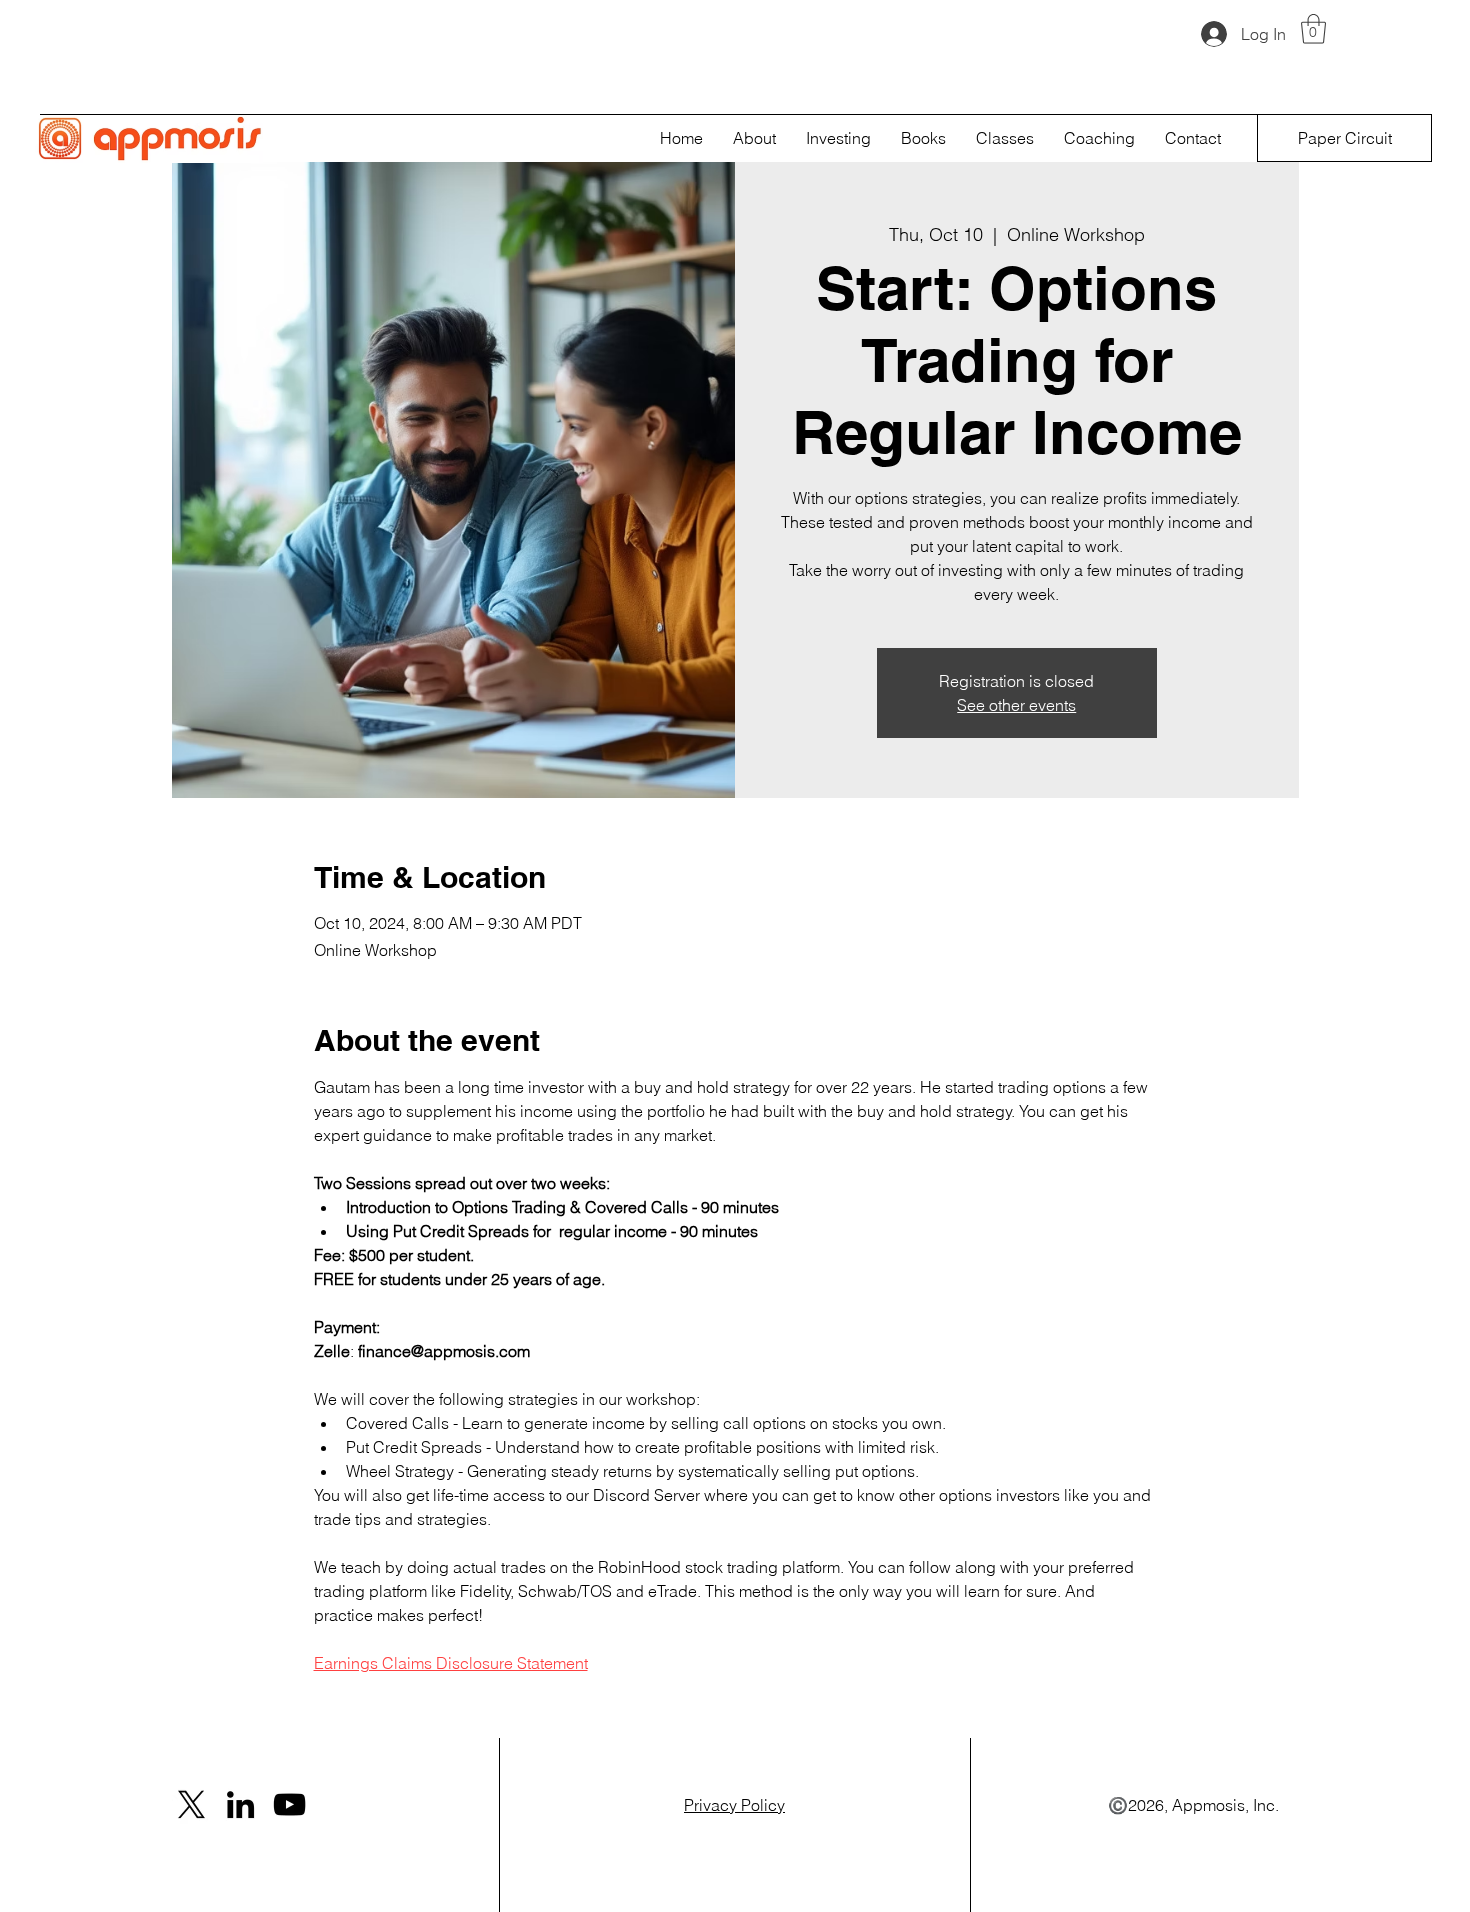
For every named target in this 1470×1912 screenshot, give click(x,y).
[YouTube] (289, 1804)
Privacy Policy (734, 1805)
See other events (1016, 705)
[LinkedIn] (240, 1804)
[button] (1313, 29)
